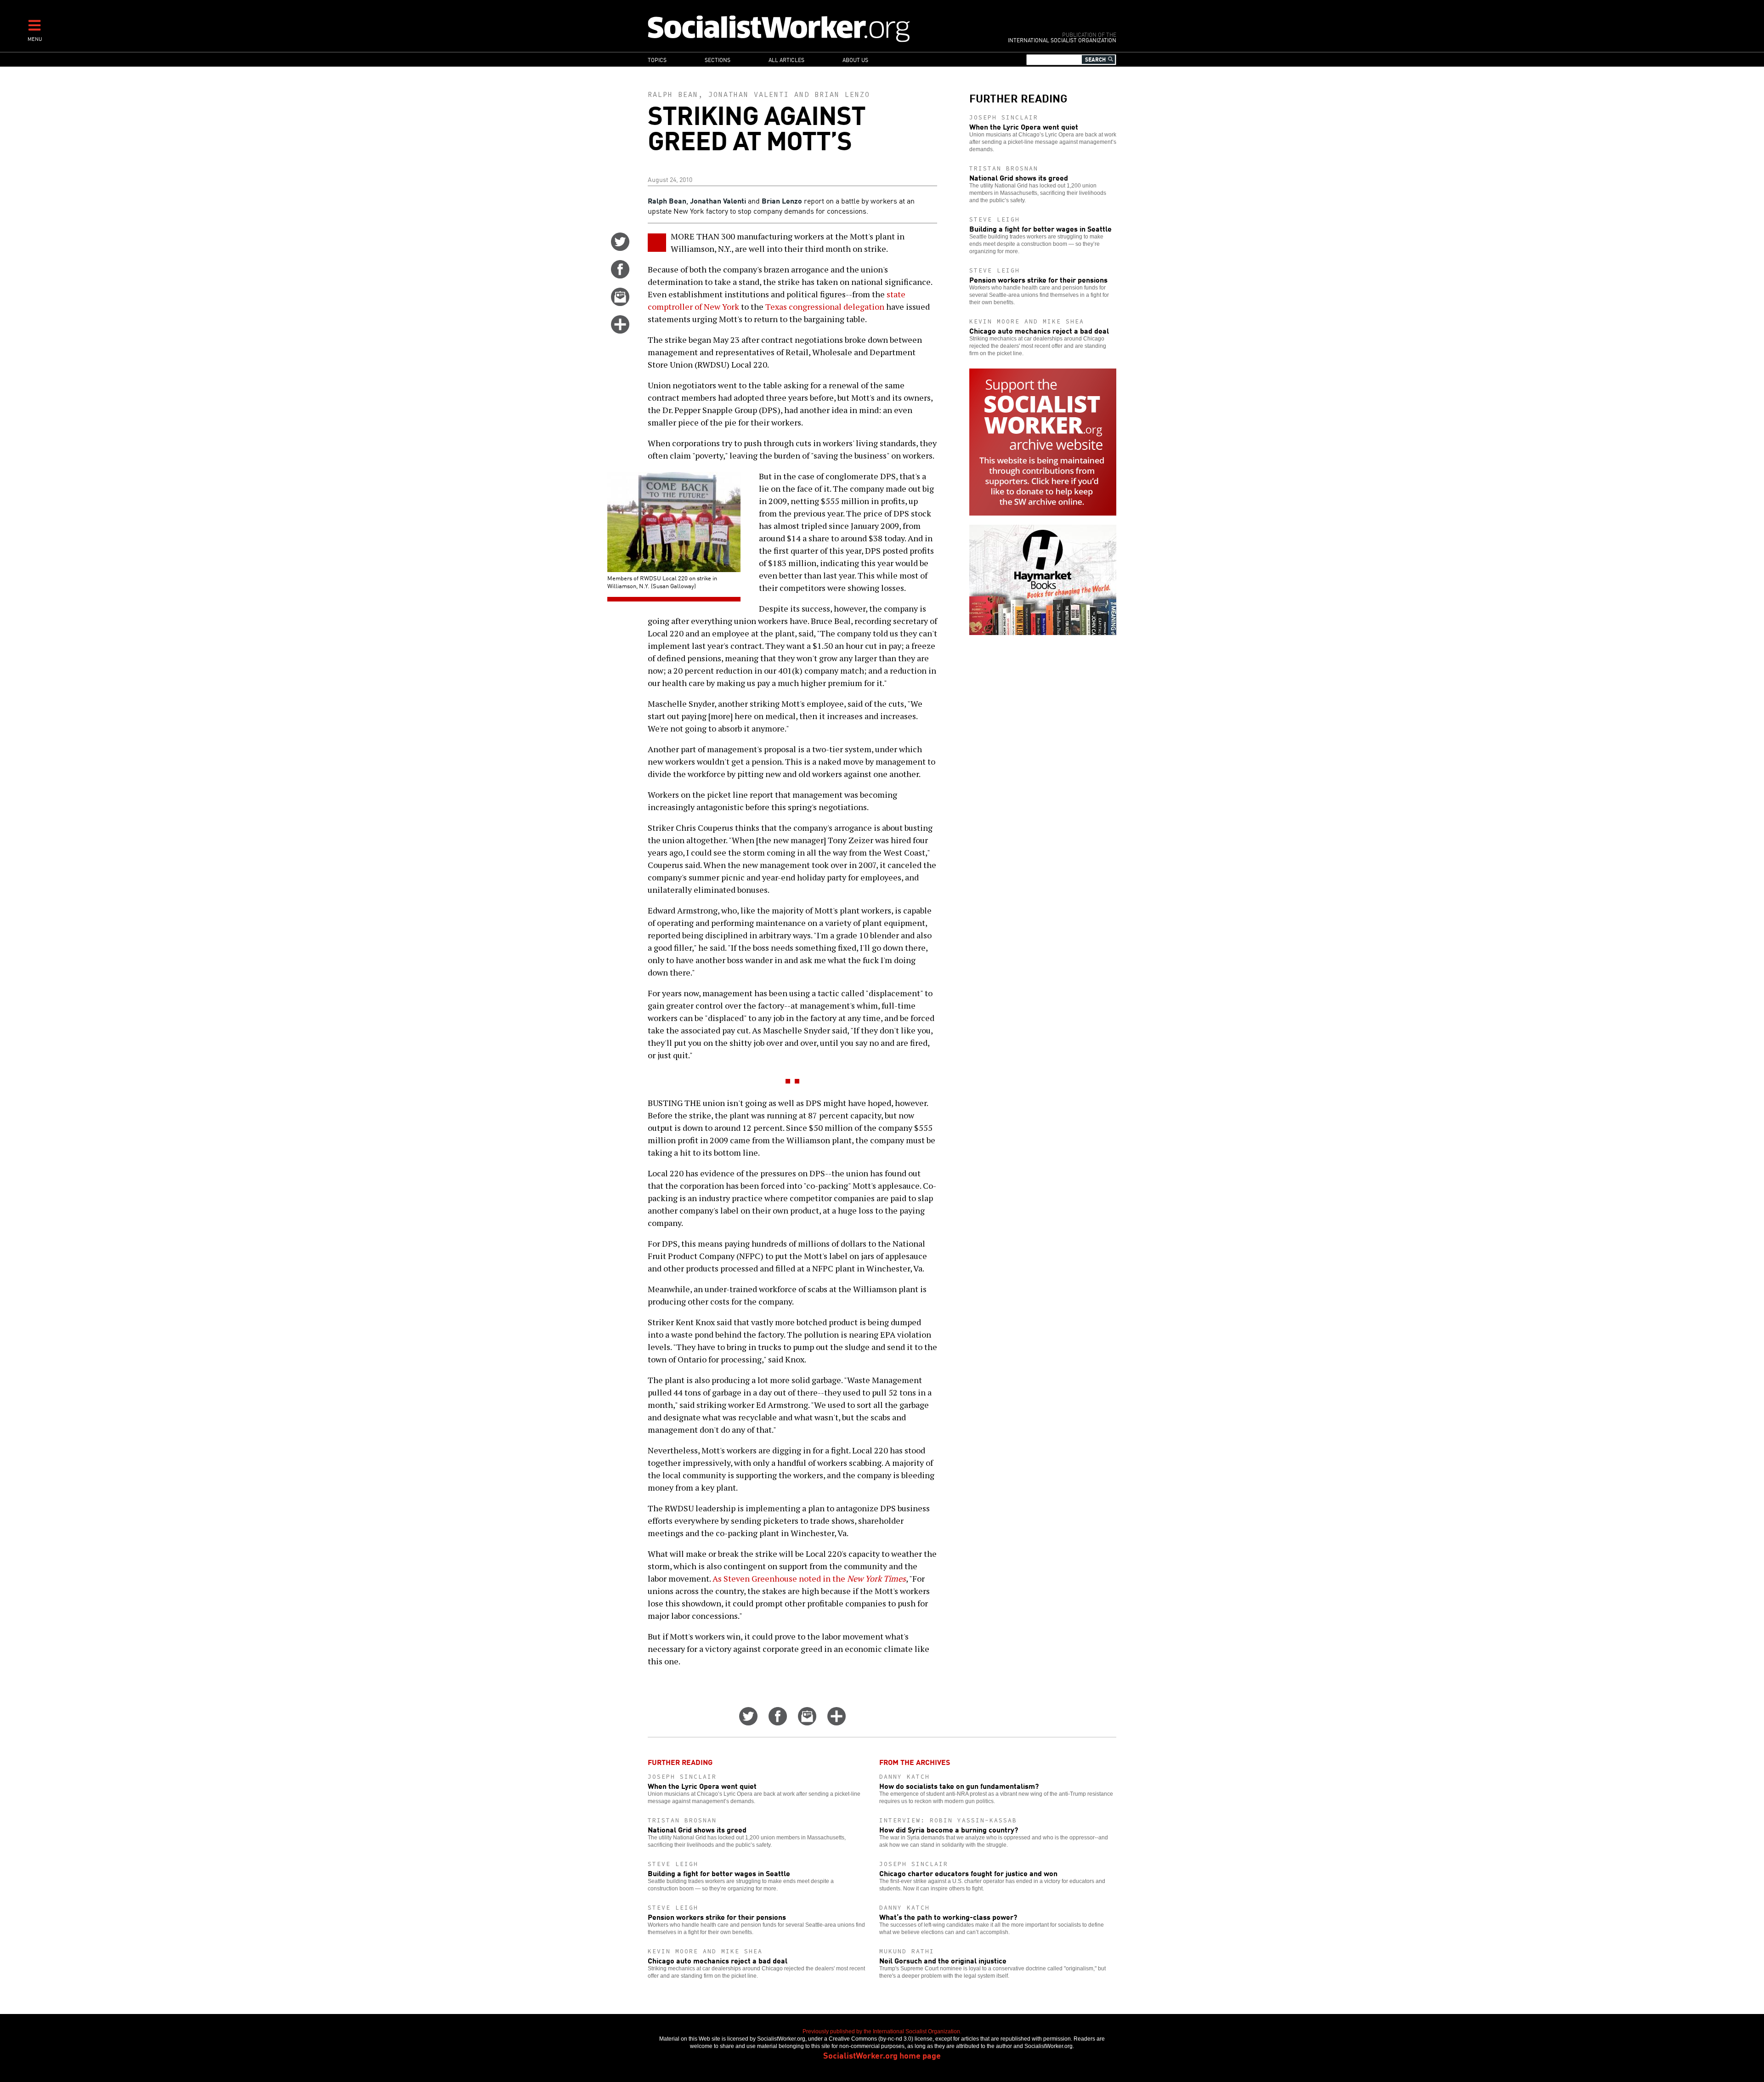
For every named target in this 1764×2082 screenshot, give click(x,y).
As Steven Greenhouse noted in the (809, 1578)
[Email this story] (620, 303)
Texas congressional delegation (825, 306)
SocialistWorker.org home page (882, 2055)
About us (855, 60)
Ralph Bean (673, 94)
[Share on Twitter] (620, 248)
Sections (718, 60)
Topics (657, 60)
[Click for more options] (620, 330)
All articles (786, 60)
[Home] (819, 28)
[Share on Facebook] (620, 275)
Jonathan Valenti (749, 94)
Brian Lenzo (842, 94)
